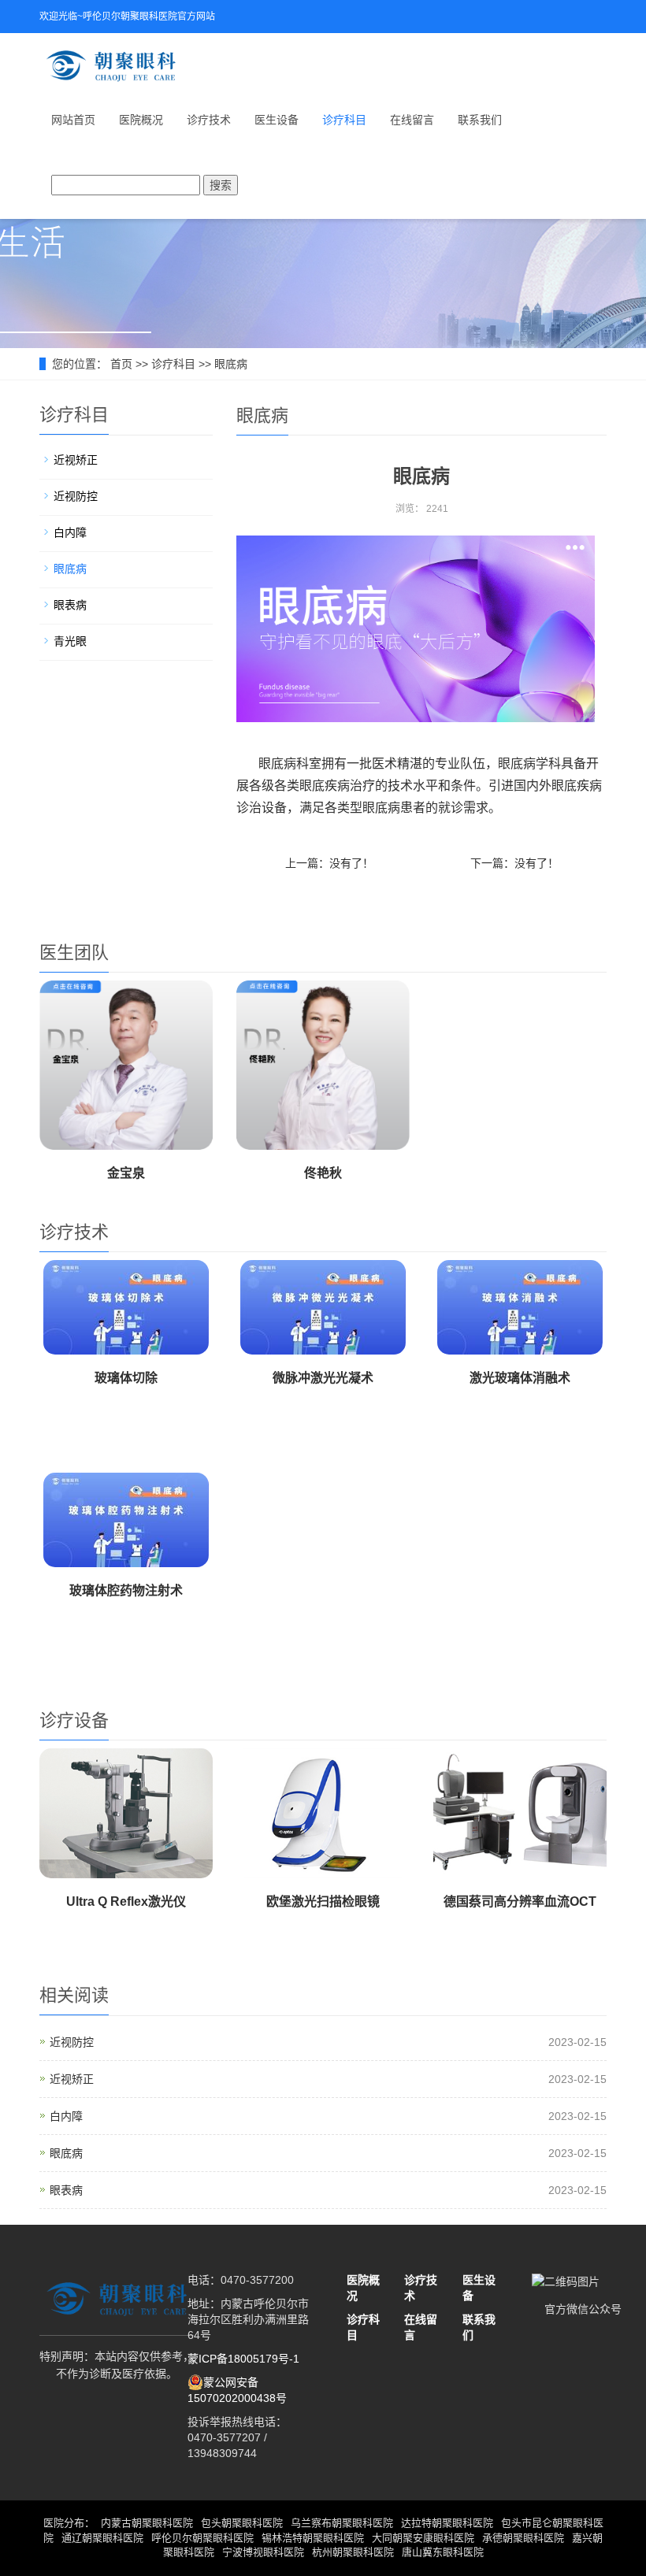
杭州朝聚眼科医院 (353, 2552)
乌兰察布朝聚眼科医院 (342, 2523)
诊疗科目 (344, 120)
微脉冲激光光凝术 (323, 1378)
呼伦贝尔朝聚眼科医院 (202, 2538)
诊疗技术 (209, 120)
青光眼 (70, 641)
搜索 (221, 185)
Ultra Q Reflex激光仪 (126, 1901)
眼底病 (231, 364)
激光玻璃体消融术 (520, 1378)
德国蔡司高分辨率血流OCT (520, 1901)
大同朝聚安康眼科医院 (423, 2538)
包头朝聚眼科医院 (242, 2523)
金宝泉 (126, 1173)
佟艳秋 (323, 1173)
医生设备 (277, 120)
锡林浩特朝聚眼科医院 (313, 2538)
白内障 (70, 532)
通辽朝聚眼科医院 (102, 2538)
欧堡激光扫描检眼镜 (323, 1901)
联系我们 (480, 120)
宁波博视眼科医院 (263, 2552)
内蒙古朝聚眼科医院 (147, 2523)
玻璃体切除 (126, 1378)
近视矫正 (76, 460)
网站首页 (73, 120)
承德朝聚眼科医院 (523, 2538)
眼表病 (70, 605)
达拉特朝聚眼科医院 (447, 2523)
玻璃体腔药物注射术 (126, 1590)
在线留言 (412, 120)
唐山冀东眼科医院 (443, 2552)
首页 (121, 364)
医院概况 (141, 120)
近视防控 (76, 496)
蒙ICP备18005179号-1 (243, 2359)
